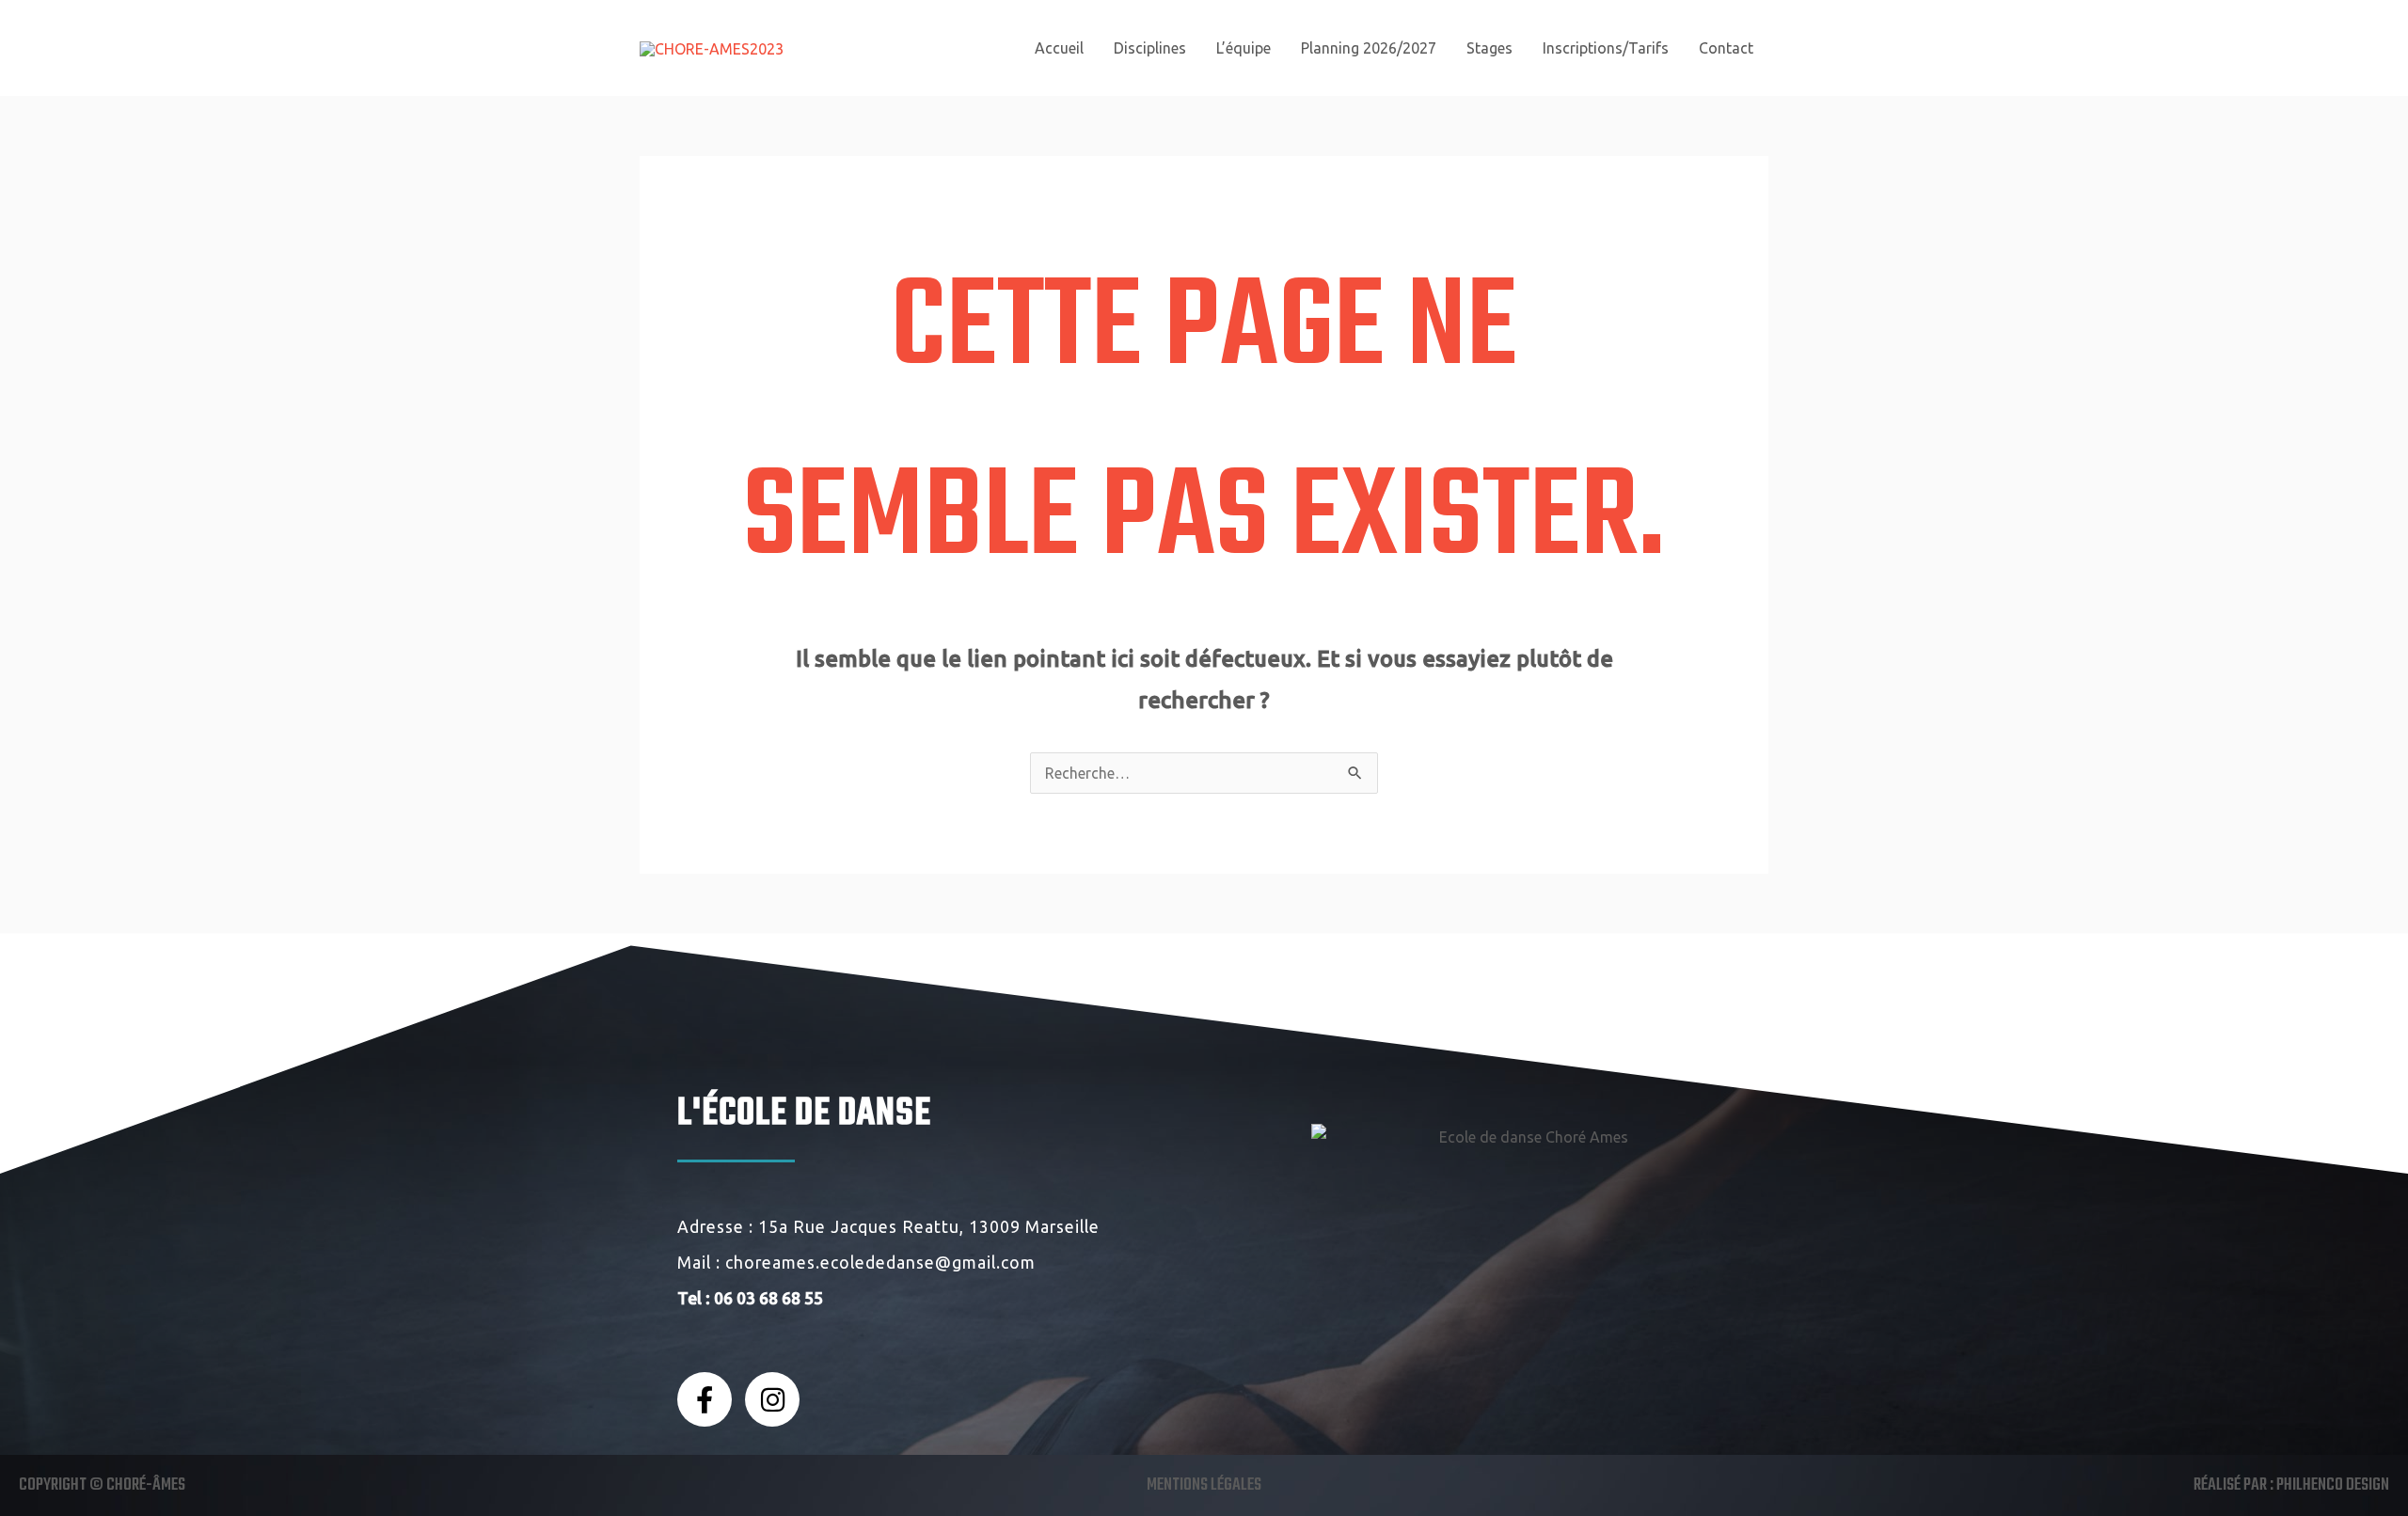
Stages (1489, 48)
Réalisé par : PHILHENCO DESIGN (2291, 1485)
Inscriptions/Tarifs (1606, 48)
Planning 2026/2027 (1369, 48)
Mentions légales (1204, 1485)
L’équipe (1244, 48)
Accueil (1059, 48)
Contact (1726, 48)
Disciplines (1150, 48)
